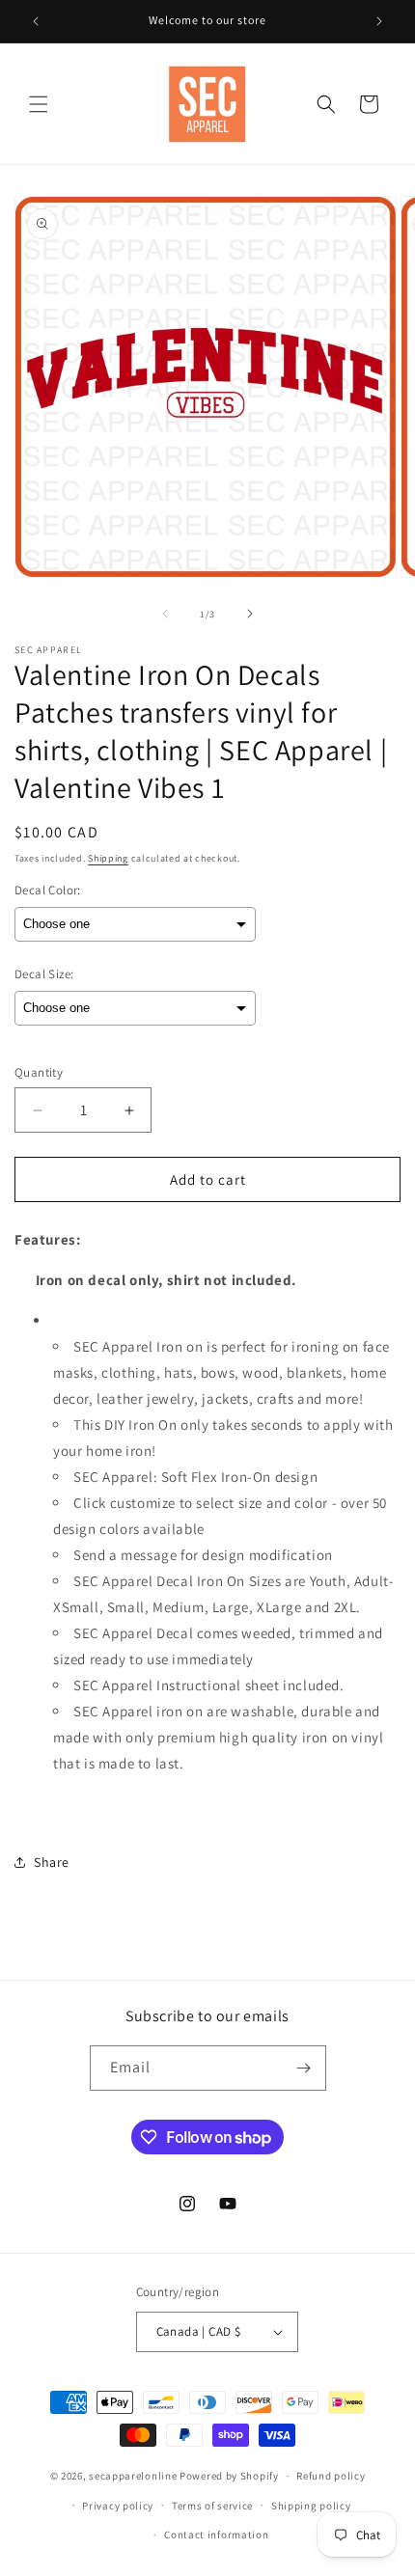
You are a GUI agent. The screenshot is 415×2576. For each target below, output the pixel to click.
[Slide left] (165, 614)
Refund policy (331, 2476)
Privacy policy (118, 2506)
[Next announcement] (379, 21)
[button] (39, 104)
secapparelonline (133, 2476)
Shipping (108, 858)
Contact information (216, 2535)
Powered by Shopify (229, 2476)
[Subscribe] (304, 2068)
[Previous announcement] (36, 21)
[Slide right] (250, 614)
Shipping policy (311, 2506)
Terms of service (212, 2506)
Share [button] (52, 1862)
